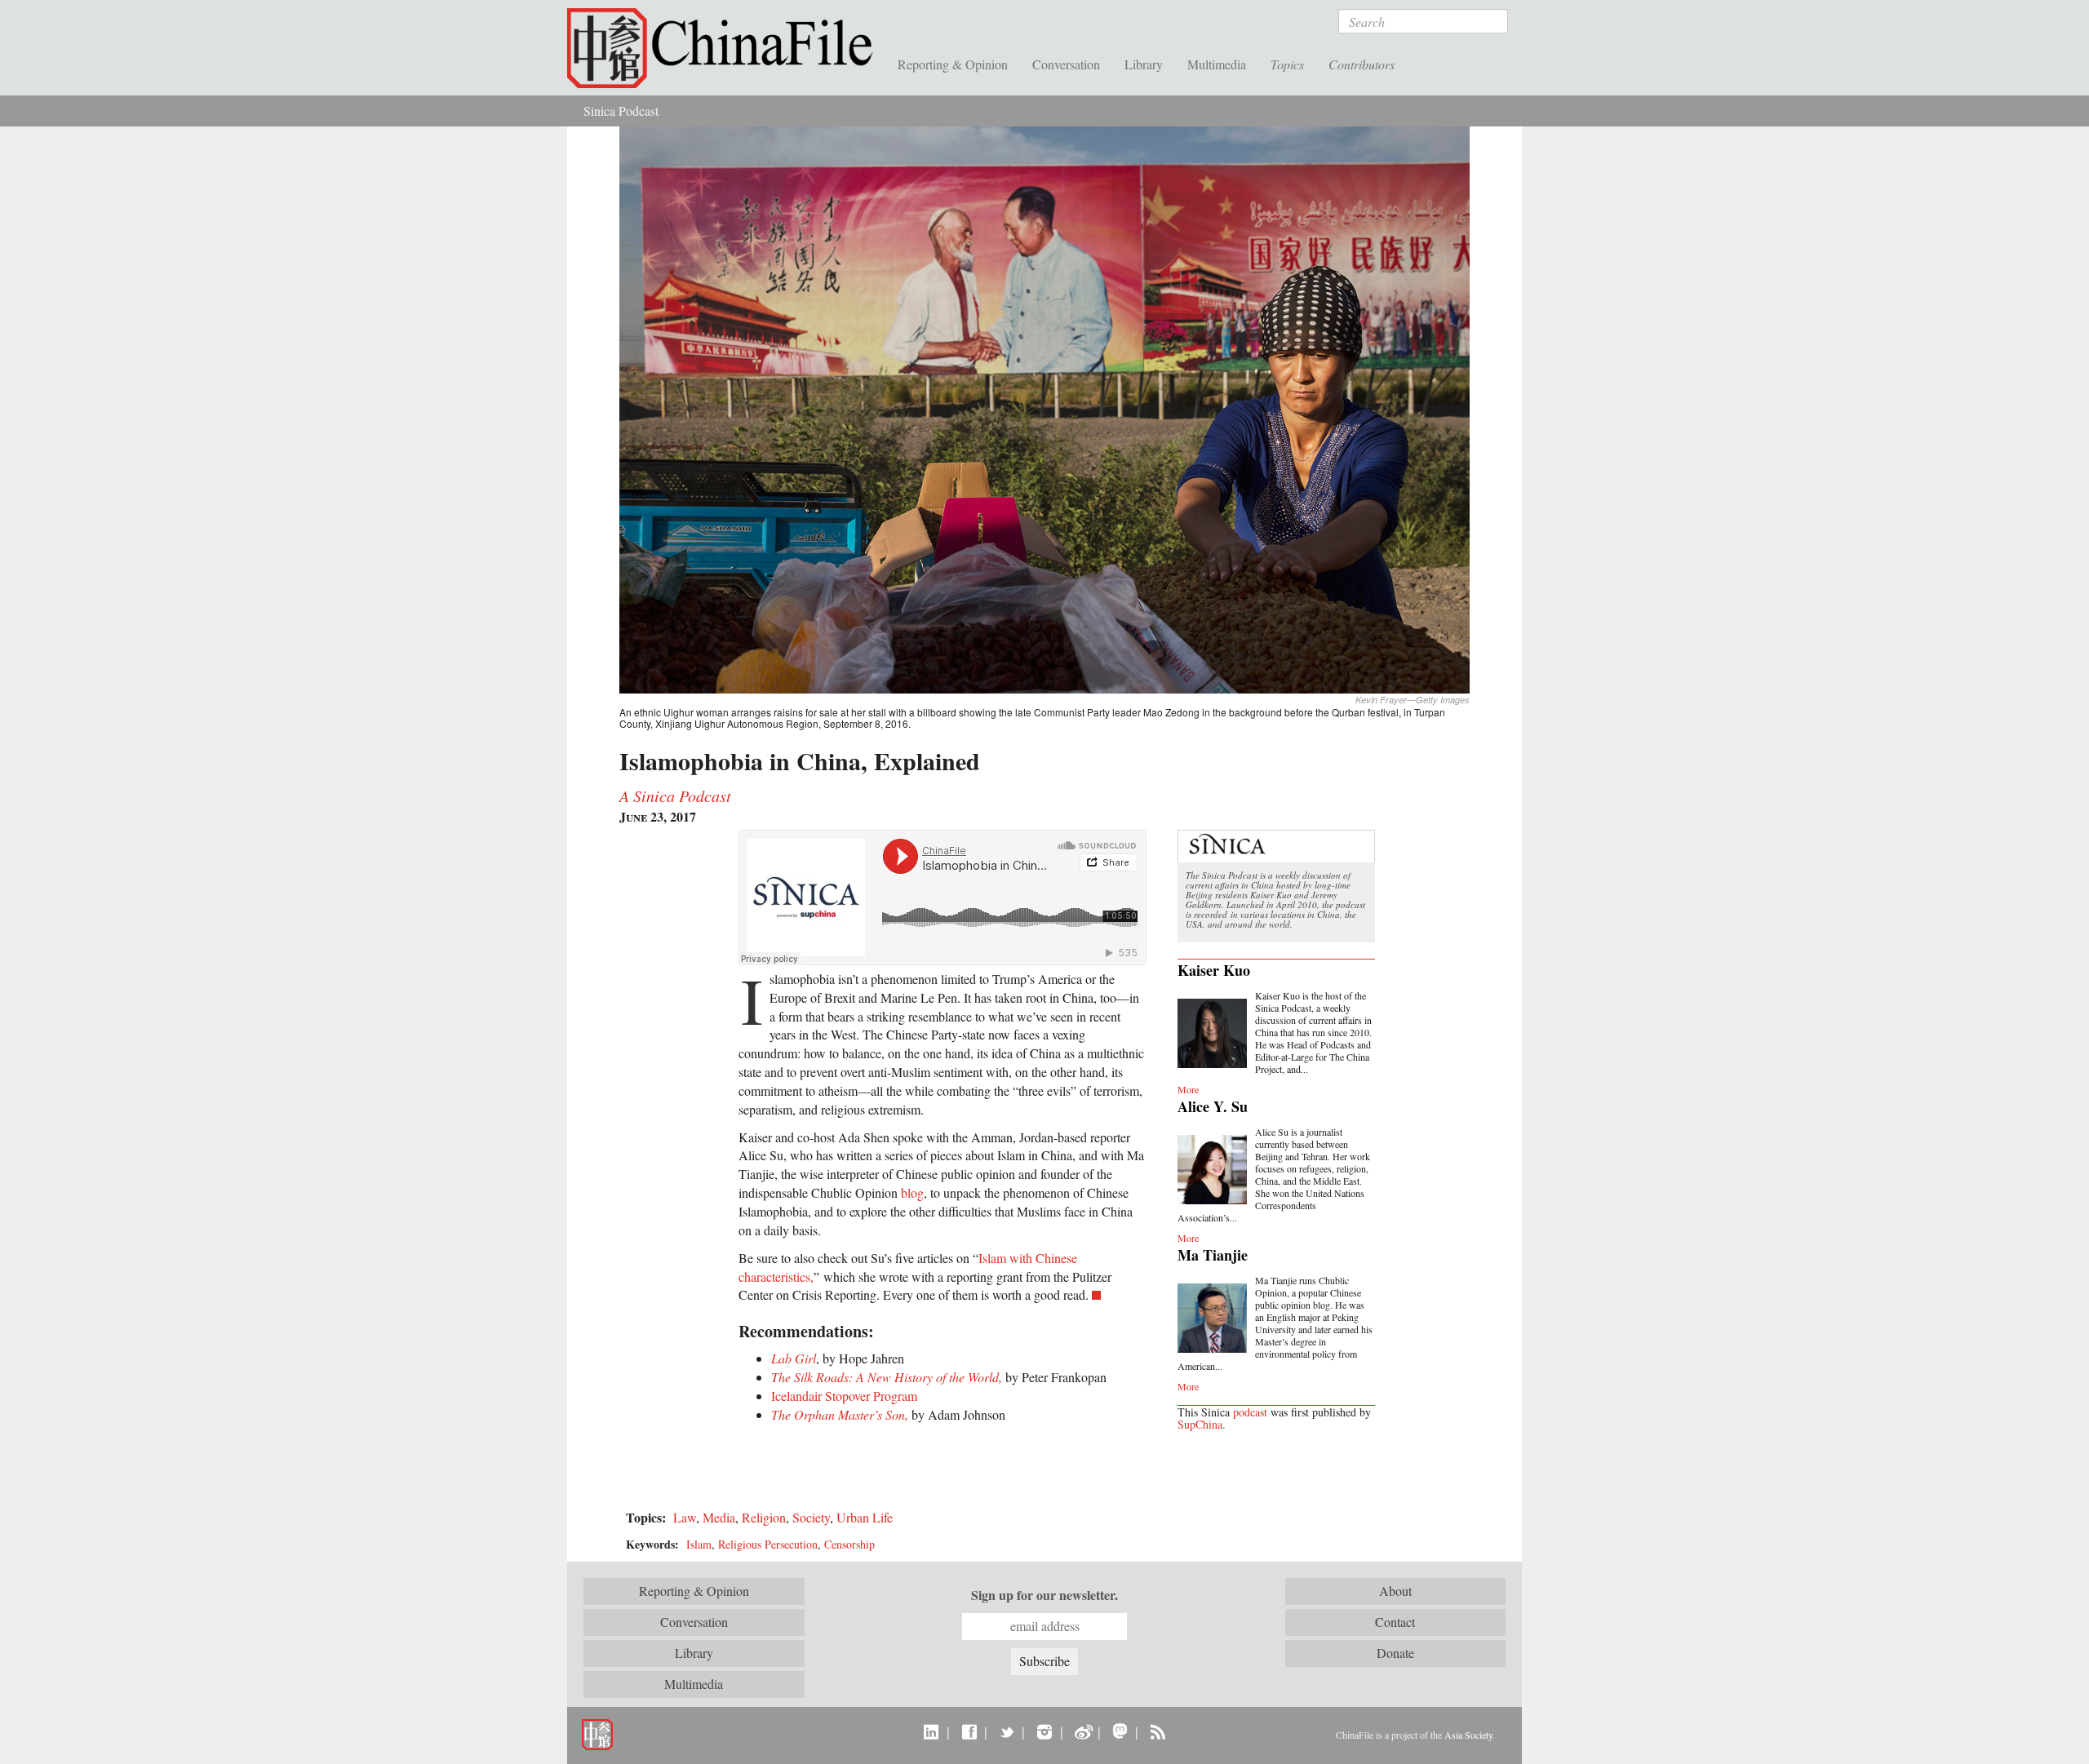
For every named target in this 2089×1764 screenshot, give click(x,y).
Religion (764, 1517)
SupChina (1200, 1424)
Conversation (1066, 64)
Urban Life (865, 1517)
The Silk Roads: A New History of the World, (887, 1377)
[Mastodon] (1120, 1731)
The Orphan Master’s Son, (840, 1414)
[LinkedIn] (931, 1731)
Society (811, 1517)
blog (912, 1192)
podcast (1250, 1412)
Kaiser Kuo (1214, 970)
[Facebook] (969, 1731)
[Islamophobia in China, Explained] (1044, 408)
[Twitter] (1007, 1731)
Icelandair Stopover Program (844, 1396)
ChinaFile (726, 49)
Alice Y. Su (1213, 1106)
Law (685, 1517)
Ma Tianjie (1213, 1255)
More (1188, 1089)
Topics (1287, 64)
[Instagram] (1044, 1731)
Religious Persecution (768, 1544)
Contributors (1362, 64)
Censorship (849, 1544)
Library (1144, 64)
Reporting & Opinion (953, 64)
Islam (699, 1544)
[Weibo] (1082, 1731)
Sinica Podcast (621, 111)
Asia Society (1468, 1735)
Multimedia (1217, 64)
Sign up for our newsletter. (1044, 1595)
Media (719, 1517)
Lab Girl (794, 1358)
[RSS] (1158, 1731)
